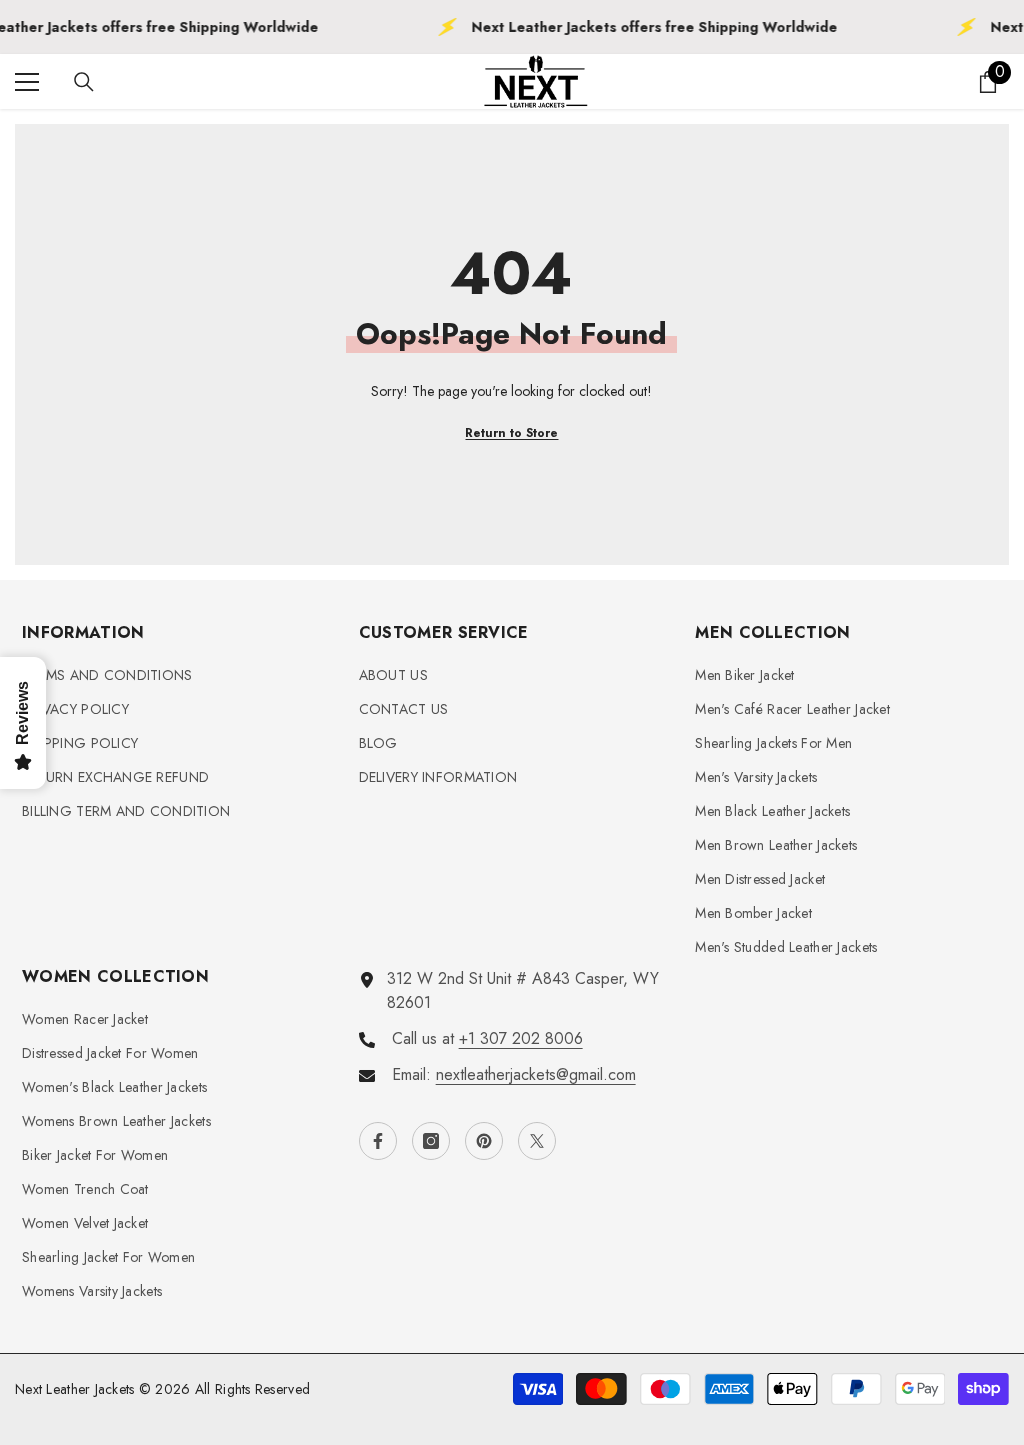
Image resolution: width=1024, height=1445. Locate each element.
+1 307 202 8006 (521, 1038)
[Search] (84, 82)
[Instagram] (431, 1141)
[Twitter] (537, 1141)
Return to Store (511, 433)
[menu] (27, 82)
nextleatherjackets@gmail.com (536, 1074)
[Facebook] (378, 1141)
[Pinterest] (484, 1141)
